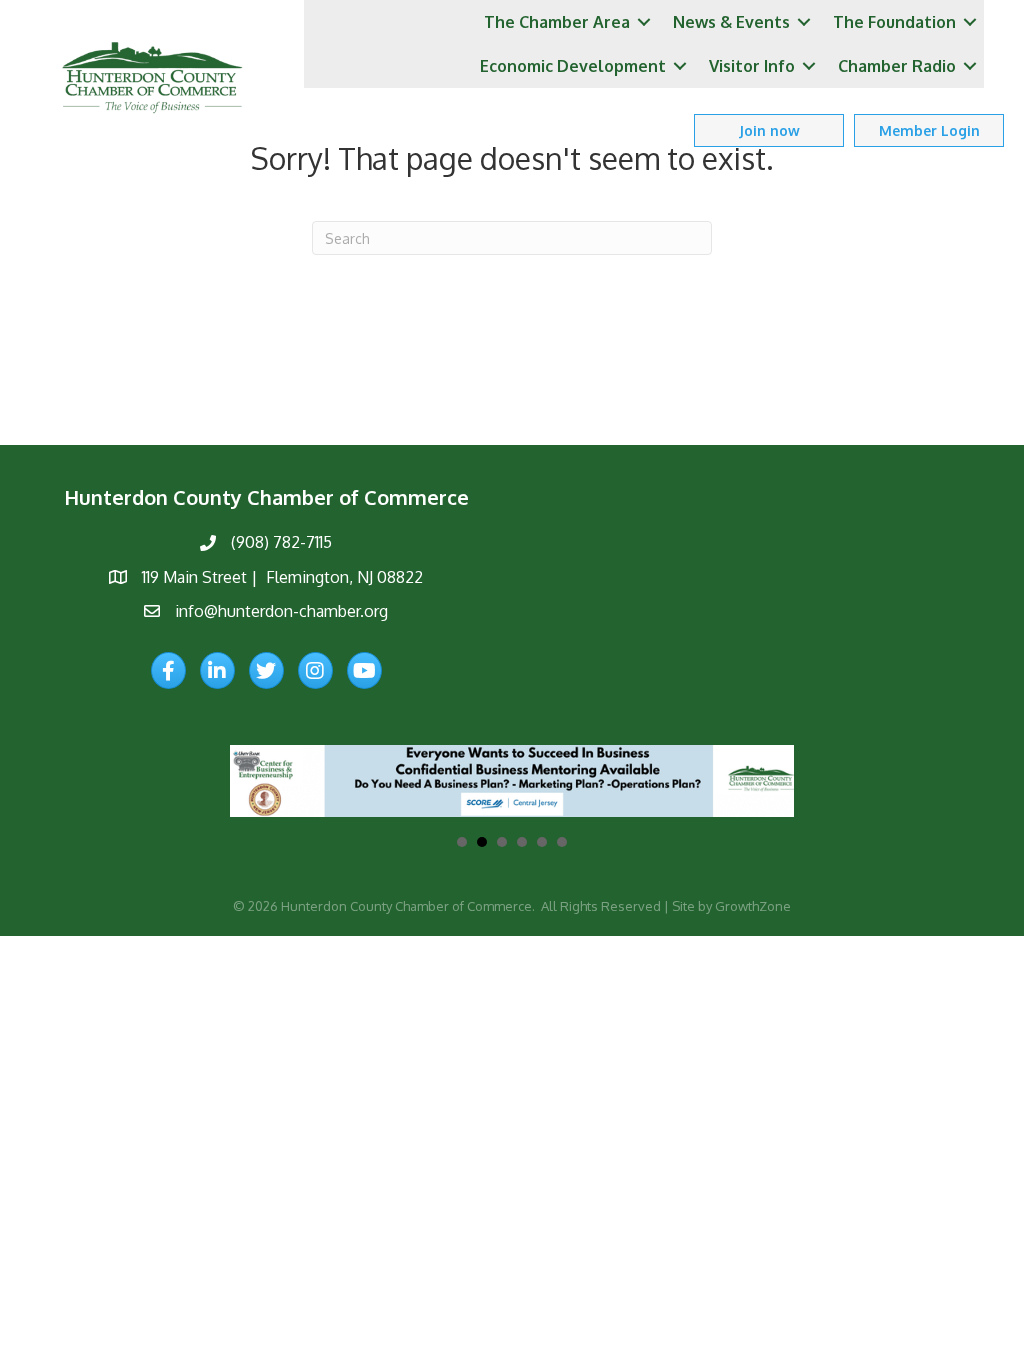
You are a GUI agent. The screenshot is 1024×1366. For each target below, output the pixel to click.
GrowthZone (753, 906)
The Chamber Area (557, 22)
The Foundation (894, 22)
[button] (769, 130)
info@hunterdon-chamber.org (281, 611)
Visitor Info (752, 66)
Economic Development (573, 66)
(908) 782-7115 (281, 542)
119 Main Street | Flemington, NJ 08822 (282, 577)
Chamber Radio (897, 66)
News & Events (731, 22)
